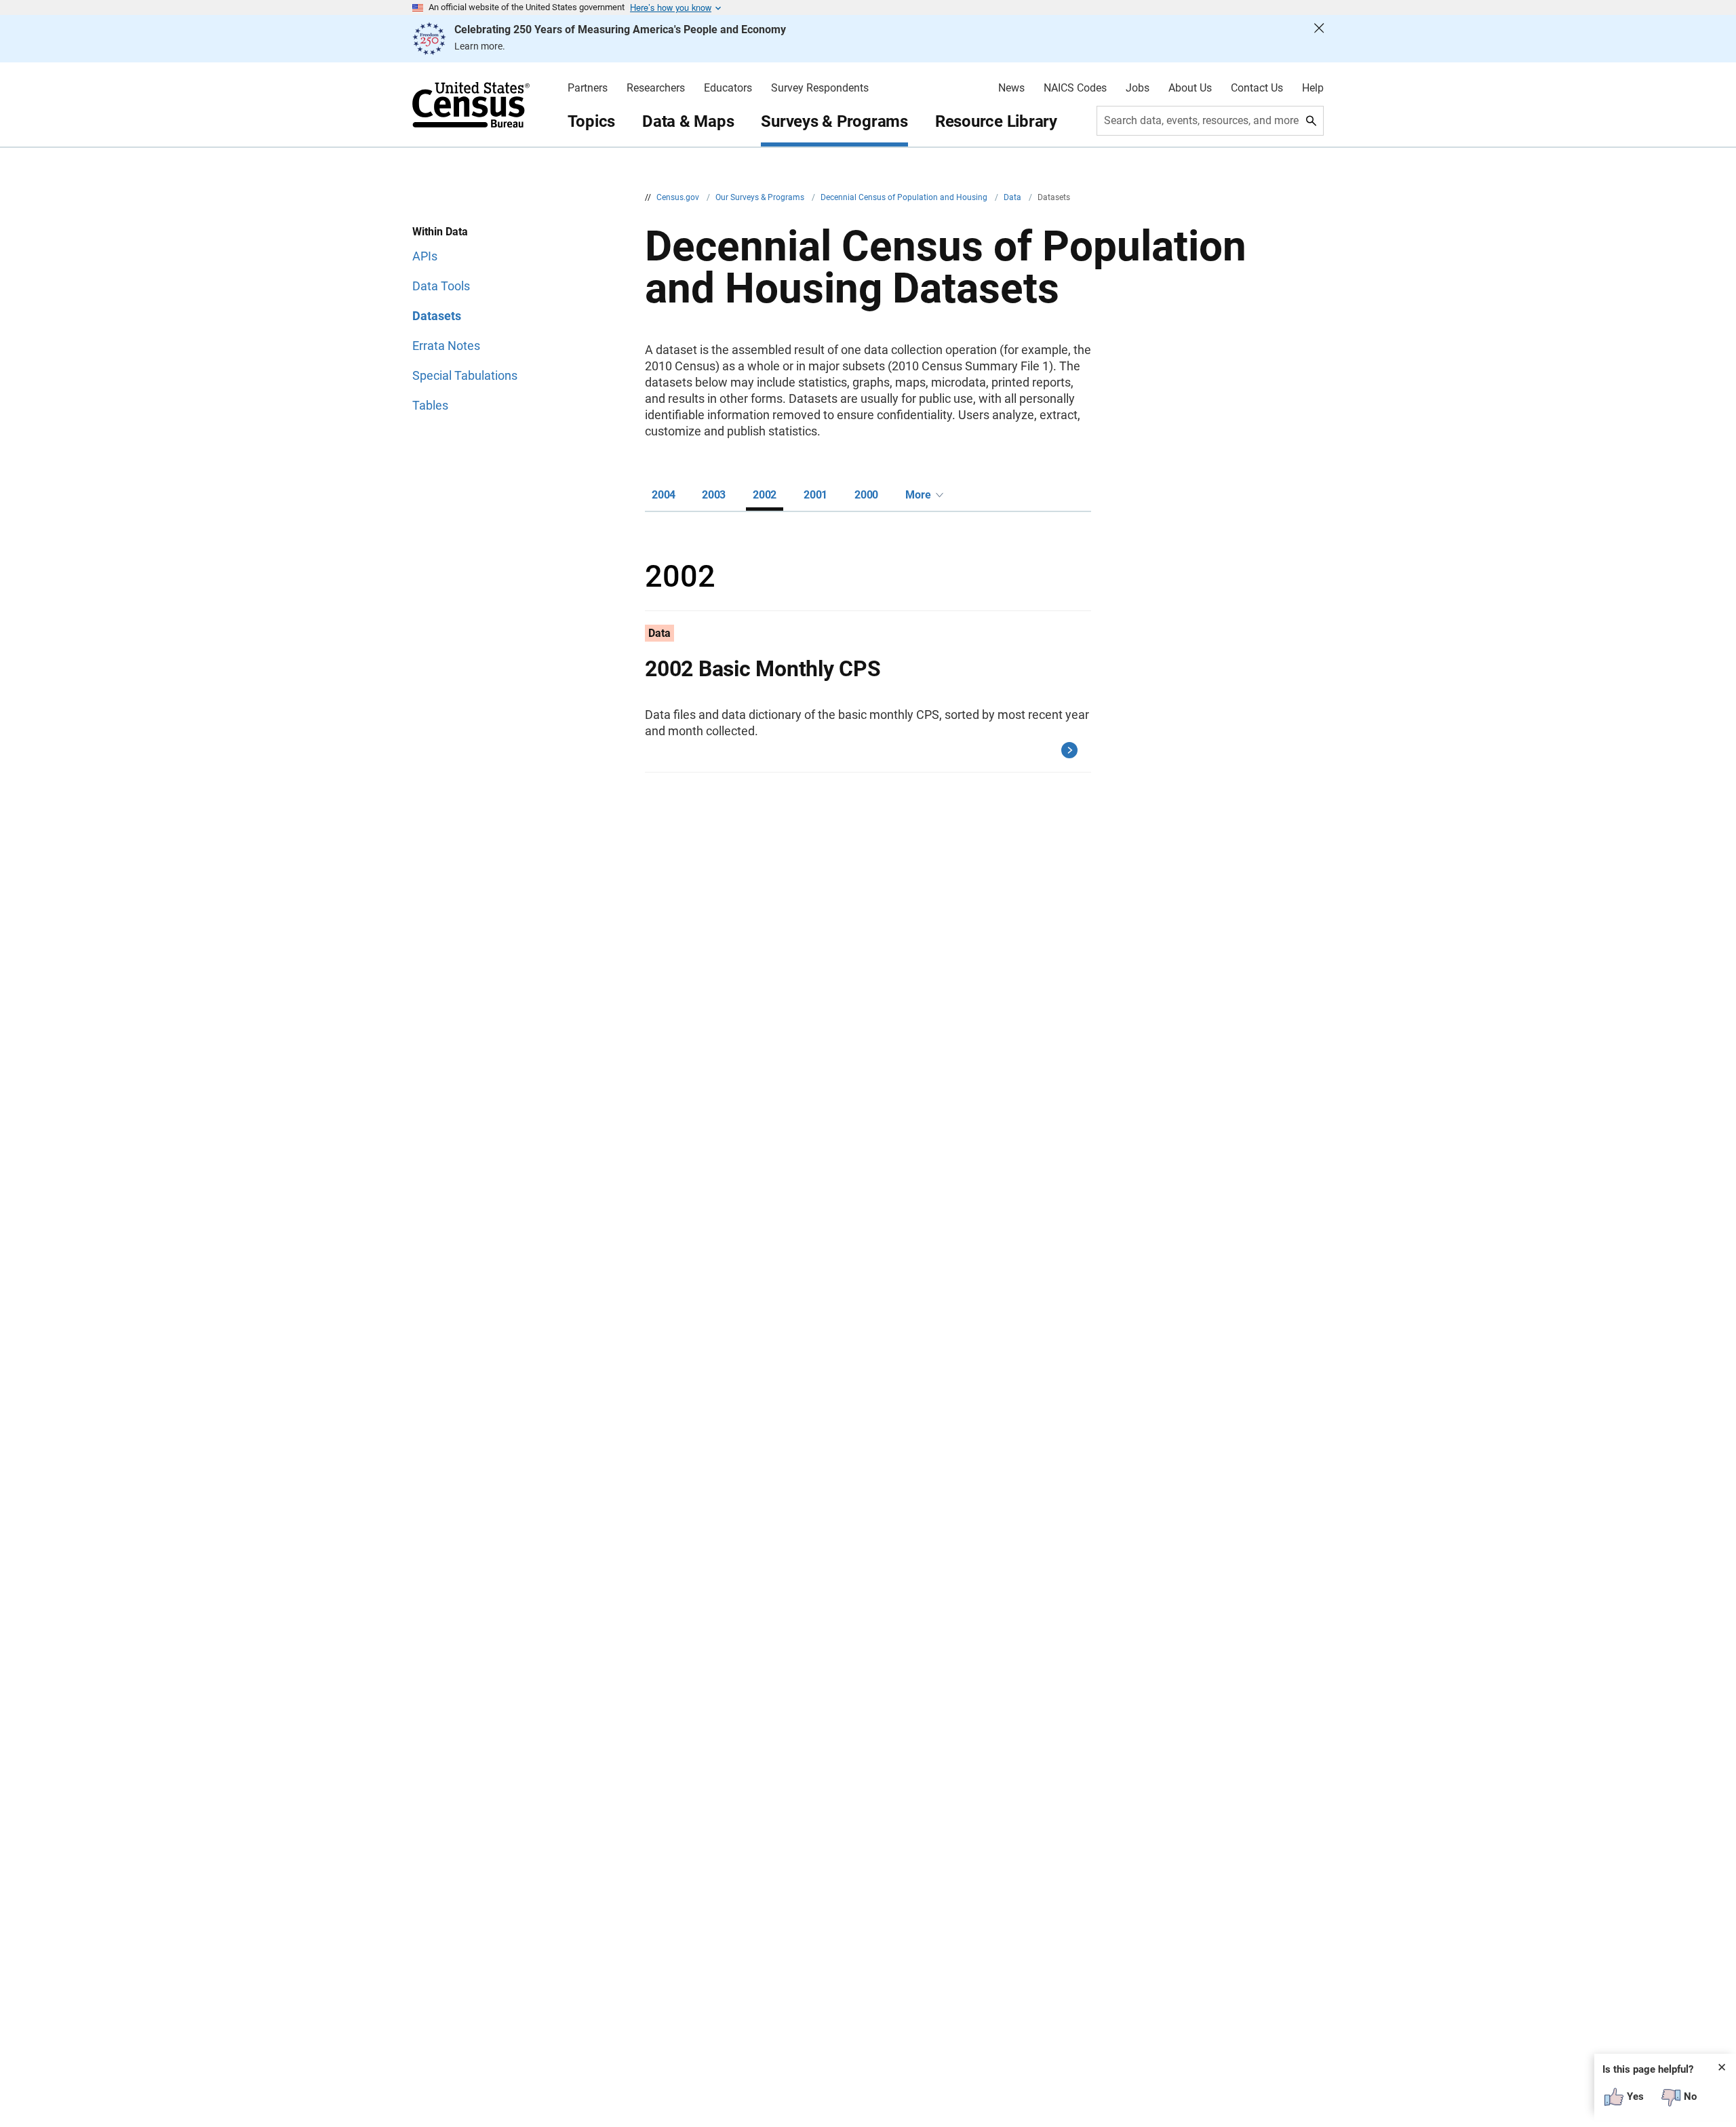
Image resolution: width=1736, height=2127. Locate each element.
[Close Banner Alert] (1319, 39)
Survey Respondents (820, 88)
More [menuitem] (918, 495)
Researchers (656, 88)
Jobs (1138, 88)
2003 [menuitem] (714, 495)
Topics (592, 121)
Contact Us (1257, 88)
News (1011, 88)
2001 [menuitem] (815, 495)
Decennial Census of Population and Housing (905, 197)
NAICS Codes (1075, 88)
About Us (1190, 88)
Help (1313, 88)
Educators (728, 88)
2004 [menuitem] (664, 495)
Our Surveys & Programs (761, 197)
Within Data (440, 232)
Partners (588, 88)
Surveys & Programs (834, 121)
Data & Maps (688, 121)
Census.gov (679, 197)
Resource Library (996, 121)
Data (1013, 197)
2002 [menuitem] (765, 495)
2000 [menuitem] (866, 495)
